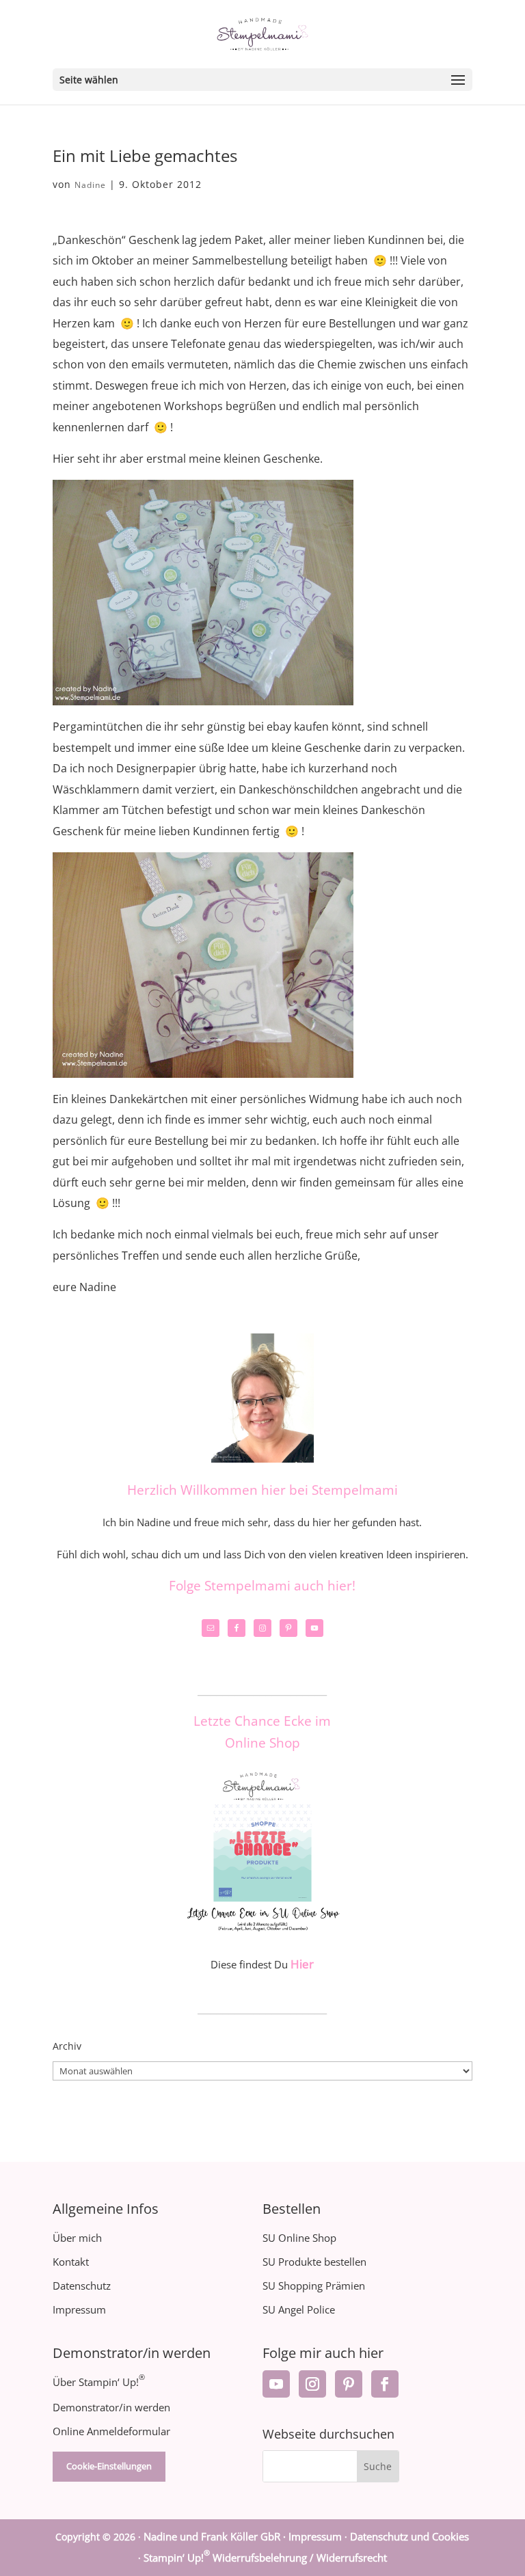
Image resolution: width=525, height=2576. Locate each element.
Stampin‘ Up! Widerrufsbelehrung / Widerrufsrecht (265, 2558)
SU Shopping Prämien (314, 2286)
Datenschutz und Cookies (409, 2536)
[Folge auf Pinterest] (349, 2384)
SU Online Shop (299, 2238)
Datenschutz (82, 2286)
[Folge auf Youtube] (276, 2384)
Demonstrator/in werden (111, 2407)
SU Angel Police (299, 2309)
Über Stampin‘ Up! (99, 2382)
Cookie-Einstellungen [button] (109, 2466)
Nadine (90, 185)
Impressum (79, 2309)
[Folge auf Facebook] (385, 2384)
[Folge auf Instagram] (312, 2384)
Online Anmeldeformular (111, 2431)
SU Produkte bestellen (314, 2262)
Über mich (77, 2238)
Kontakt (71, 2262)
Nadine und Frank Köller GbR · (216, 2536)
